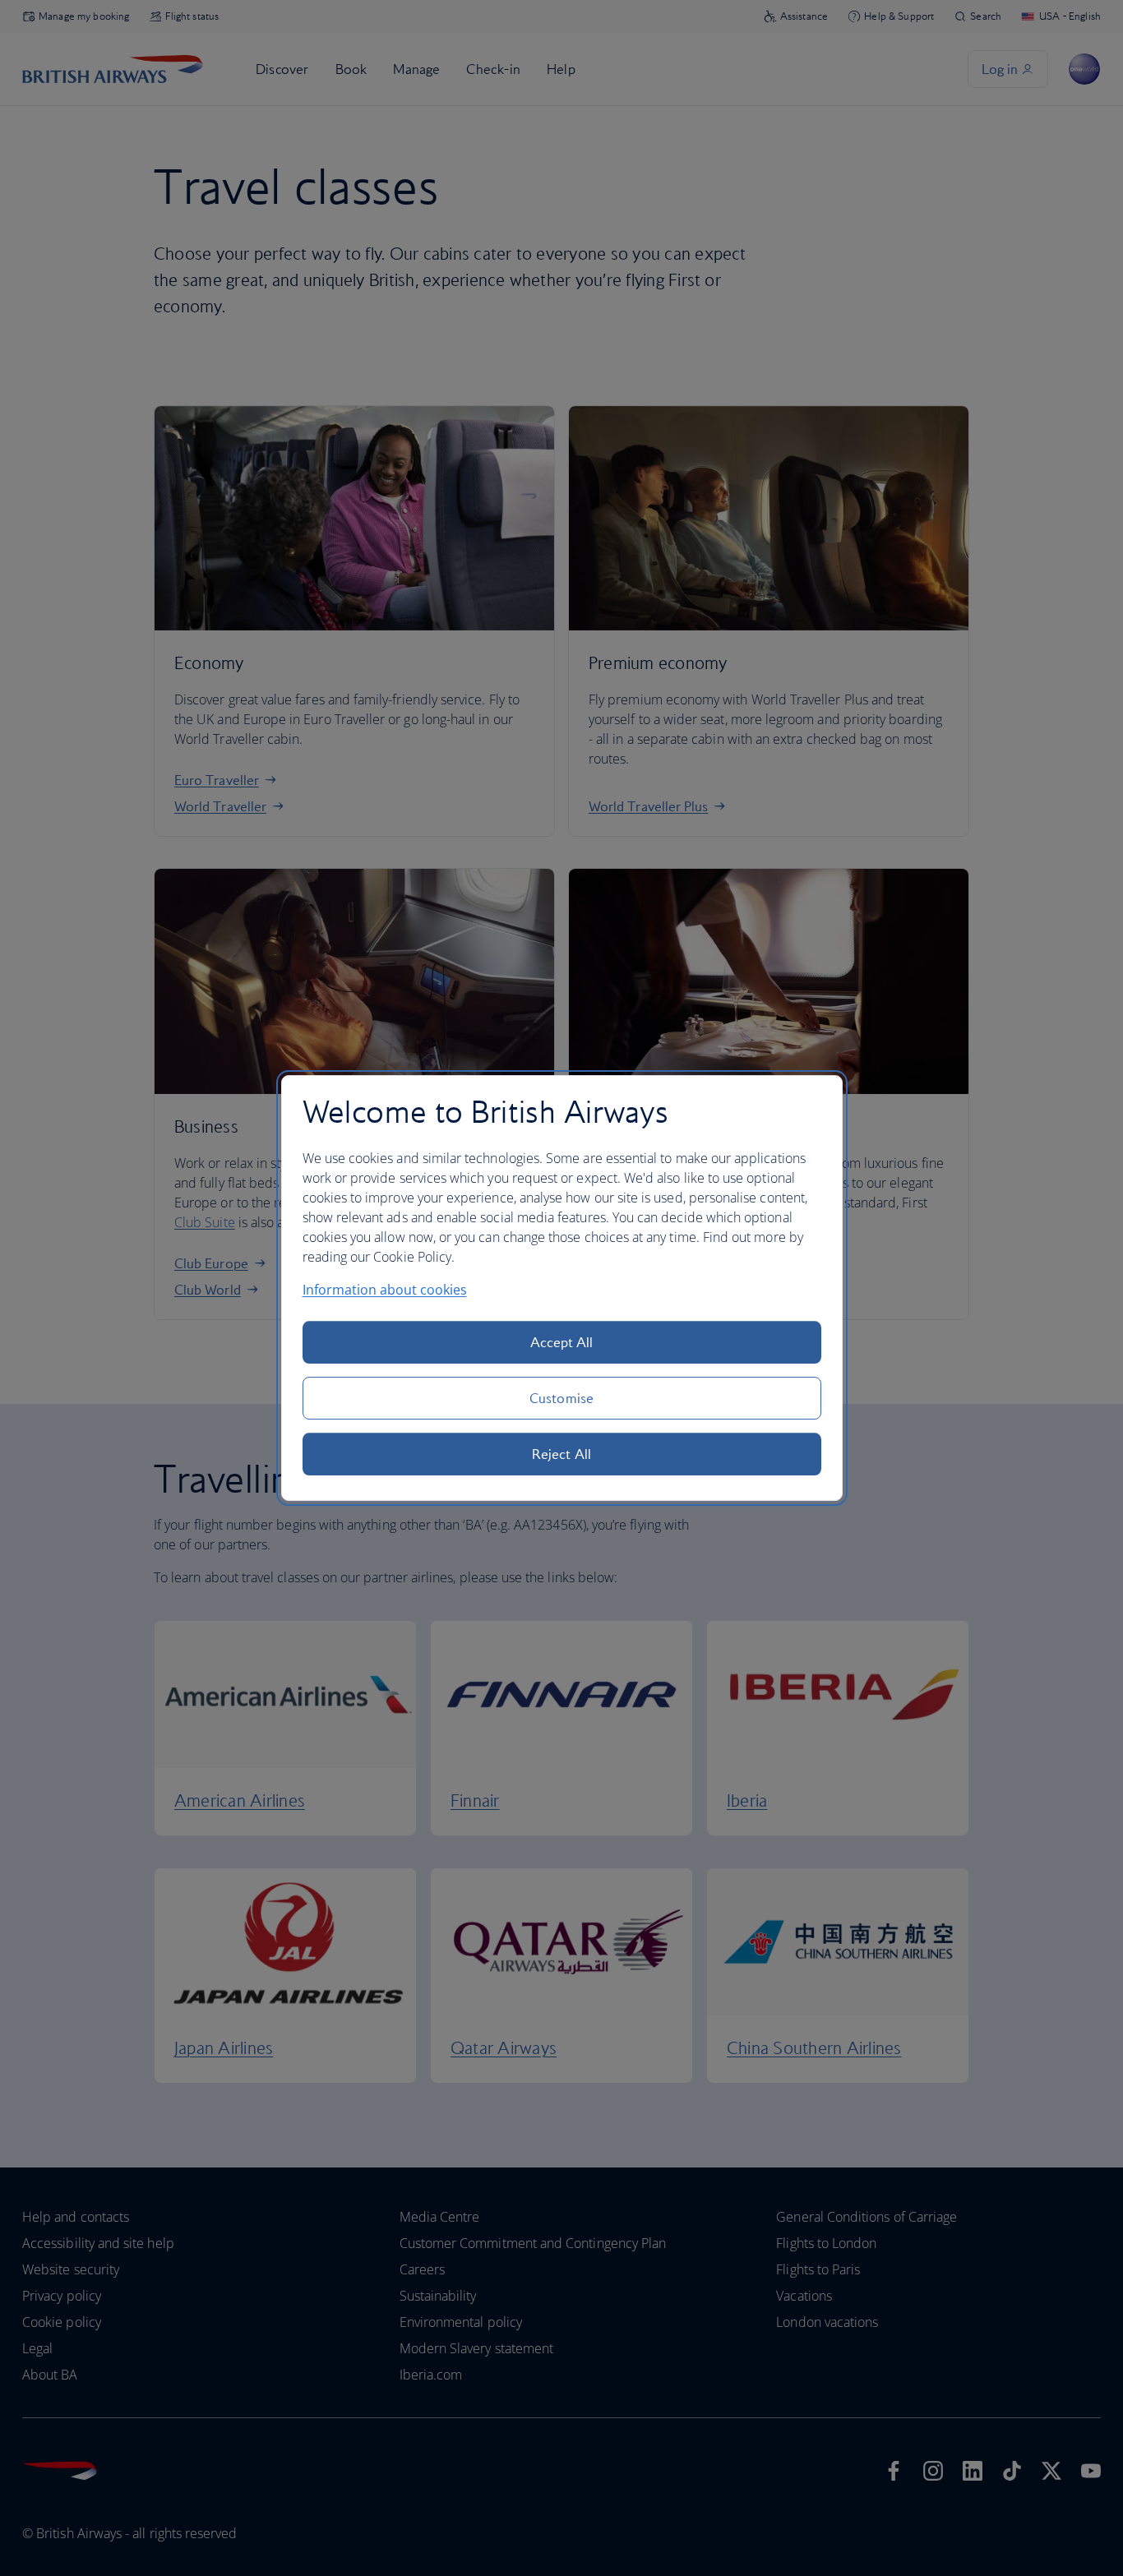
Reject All (561, 1454)
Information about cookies (385, 1290)
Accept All (562, 1342)
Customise (561, 1398)
